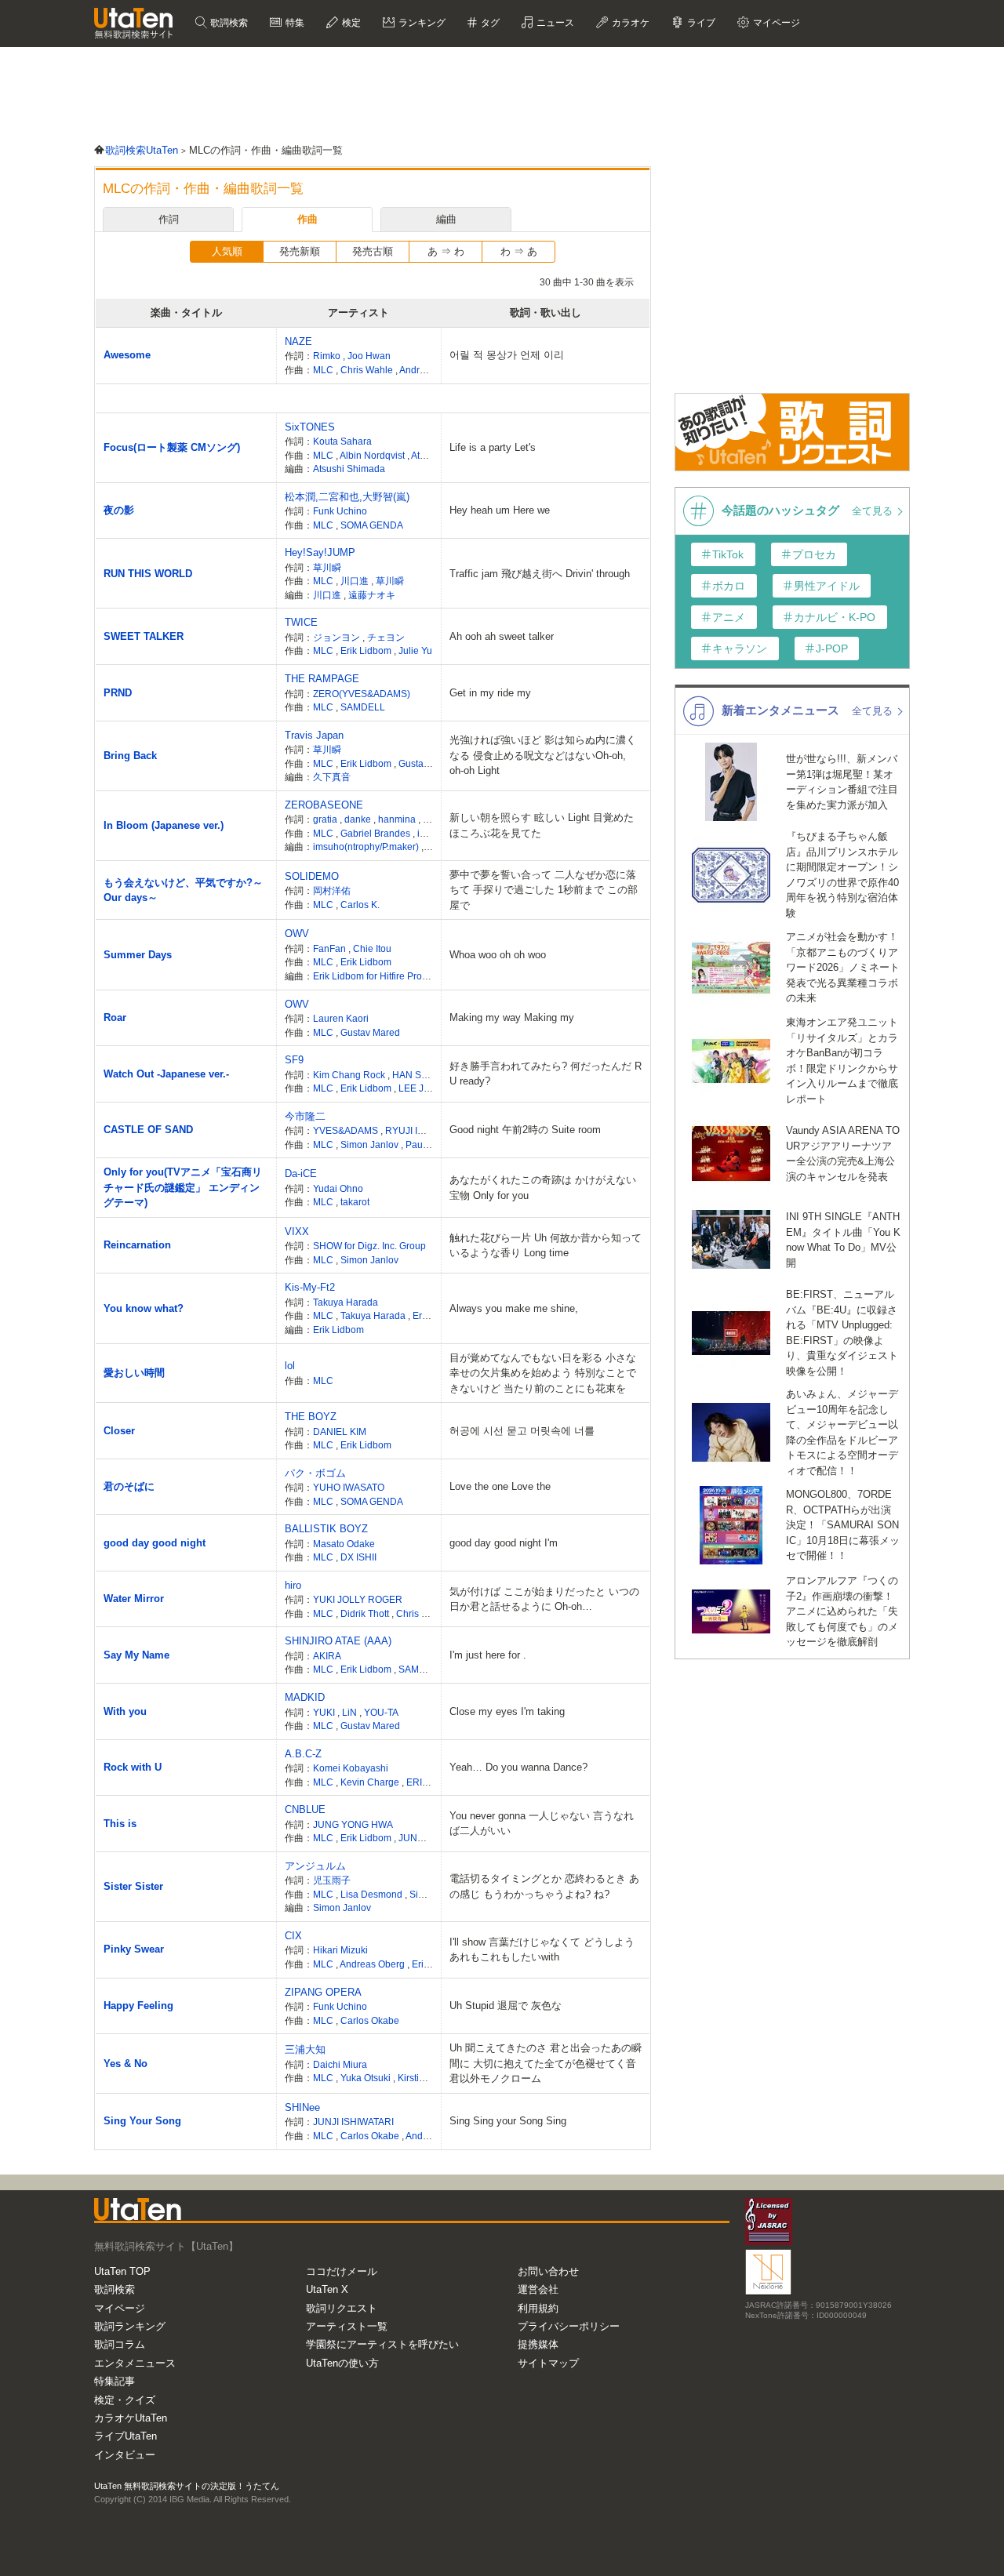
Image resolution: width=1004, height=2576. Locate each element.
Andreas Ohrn (430, 370)
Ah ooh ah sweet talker (502, 636)
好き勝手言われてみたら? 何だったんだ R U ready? (546, 1074)
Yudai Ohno (338, 1188)
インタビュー (125, 2455)
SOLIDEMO (312, 876)
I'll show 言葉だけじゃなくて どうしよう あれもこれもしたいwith (542, 1950)
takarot (355, 1202)
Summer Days (138, 955)
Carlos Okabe (370, 2020)
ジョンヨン (338, 637)
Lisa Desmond (373, 1894)
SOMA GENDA (372, 525)
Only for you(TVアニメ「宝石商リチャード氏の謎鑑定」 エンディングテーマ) (183, 1187)
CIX (293, 1936)
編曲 (446, 219)
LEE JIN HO (425, 1088)
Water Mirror (134, 1599)
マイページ (120, 2308)
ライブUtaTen (125, 2436)
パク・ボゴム (315, 1473)
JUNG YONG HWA (353, 1824)
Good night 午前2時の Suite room (525, 1130)
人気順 (227, 251)
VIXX (297, 1232)
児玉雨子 (332, 1880)
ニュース (554, 23)
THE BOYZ (311, 1417)
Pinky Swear (134, 1949)
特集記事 (115, 2381)
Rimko (328, 356)
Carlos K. (360, 905)
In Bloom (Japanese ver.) (164, 825)
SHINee (302, 2107)
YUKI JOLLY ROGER (358, 1599)
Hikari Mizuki (340, 1950)
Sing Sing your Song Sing (508, 2121)
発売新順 (300, 251)
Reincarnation (137, 1245)
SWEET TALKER (144, 636)
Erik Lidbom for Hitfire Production (383, 976)
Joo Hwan (369, 356)
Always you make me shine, (514, 1308)
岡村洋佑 (332, 890)
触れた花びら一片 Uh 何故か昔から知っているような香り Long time (546, 1246)
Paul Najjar (429, 1144)
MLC (324, 370)
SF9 (294, 1060)
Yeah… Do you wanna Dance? (518, 1767)
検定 (350, 23)
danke (359, 819)
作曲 (307, 219)
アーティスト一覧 (347, 2326)
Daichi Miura (340, 2064)
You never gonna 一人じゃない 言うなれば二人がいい (542, 1824)
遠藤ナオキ (372, 595)
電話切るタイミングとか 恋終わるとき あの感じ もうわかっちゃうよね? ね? (544, 1886)
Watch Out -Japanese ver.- (166, 1074)
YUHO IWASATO (349, 1487)
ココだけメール (342, 2271)
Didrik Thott (366, 1613)
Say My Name (136, 1655)
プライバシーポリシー (569, 2326)
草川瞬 (327, 567)
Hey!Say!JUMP (320, 552)
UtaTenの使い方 (342, 2363)
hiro (293, 1585)
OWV (297, 934)
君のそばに (129, 1486)
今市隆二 (305, 1116)
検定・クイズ (125, 2400)
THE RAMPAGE (322, 679)
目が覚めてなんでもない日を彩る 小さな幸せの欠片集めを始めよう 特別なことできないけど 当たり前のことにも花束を (543, 1373)
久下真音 (332, 777)
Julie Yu (415, 650)
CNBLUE (305, 1809)
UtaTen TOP (122, 2271)
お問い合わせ (548, 2271)
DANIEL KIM (340, 1432)
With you (125, 1711)
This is (120, 1824)
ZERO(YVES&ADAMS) (362, 694)
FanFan (331, 948)
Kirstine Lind (424, 2078)
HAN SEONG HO (429, 1075)
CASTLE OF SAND (148, 1130)
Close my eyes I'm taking (507, 1711)
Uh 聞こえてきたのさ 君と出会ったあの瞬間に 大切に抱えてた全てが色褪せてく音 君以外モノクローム (546, 2063)
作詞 (169, 219)
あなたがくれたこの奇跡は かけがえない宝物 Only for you (543, 1188)
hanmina (398, 819)
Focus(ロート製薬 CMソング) (172, 447)
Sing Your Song (142, 2121)
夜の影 (119, 510)
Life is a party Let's (493, 447)
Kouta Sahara (342, 441)
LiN (351, 1712)
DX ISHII (358, 1557)
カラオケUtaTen (131, 2418)
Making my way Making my (512, 1017)
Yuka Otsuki (367, 2078)
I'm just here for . (488, 1655)
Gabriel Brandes (376, 833)
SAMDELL (363, 707)
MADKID (305, 1697)
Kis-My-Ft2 (310, 1287)
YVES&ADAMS (347, 1130)
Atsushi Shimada (349, 469)
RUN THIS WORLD (148, 574)
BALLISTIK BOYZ (326, 1529)
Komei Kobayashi (351, 1768)
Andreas (425, 2136)
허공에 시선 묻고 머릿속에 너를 (522, 1431)
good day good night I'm (504, 1543)
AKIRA (327, 1656)
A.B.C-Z (303, 1754)
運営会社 (538, 2289)
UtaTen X (327, 2289)
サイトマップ (548, 2363)
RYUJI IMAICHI (418, 1130)
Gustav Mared (428, 763)
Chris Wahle (368, 370)
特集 (294, 23)
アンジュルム (315, 1866)
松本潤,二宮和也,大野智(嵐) (347, 497)
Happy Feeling (138, 2006)
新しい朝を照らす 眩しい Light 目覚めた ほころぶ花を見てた (542, 825)
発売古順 (373, 251)
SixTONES (310, 427)
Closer (119, 1431)
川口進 (356, 581)
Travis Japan (314, 735)
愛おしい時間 (134, 1373)
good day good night (155, 1543)
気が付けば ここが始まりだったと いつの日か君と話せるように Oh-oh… (544, 1599)
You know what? (144, 1308)
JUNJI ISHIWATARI (353, 2122)
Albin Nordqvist (373, 455)
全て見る (874, 511)
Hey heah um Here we (500, 510)
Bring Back (130, 756)
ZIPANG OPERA (323, 1992)
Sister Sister (133, 1886)
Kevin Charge (371, 1782)
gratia (326, 819)
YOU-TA (381, 1712)
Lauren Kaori (341, 1018)
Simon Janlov (371, 1144)
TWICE (301, 622)
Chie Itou (372, 948)
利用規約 (538, 2308)
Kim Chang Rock (350, 1075)
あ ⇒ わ (446, 251)
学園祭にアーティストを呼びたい (382, 2344)
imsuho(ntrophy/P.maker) (367, 847)
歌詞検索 (228, 23)
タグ (489, 23)
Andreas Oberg (373, 1964)
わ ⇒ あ (519, 251)
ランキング (421, 23)
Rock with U (133, 1767)
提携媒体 (538, 2344)
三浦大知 (305, 2049)
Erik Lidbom (367, 650)
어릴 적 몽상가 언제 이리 (507, 355)
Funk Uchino (340, 511)
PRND (118, 693)
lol (290, 1366)
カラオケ (629, 23)
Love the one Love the (500, 1486)
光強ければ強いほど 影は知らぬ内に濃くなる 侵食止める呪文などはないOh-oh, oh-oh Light (543, 755)
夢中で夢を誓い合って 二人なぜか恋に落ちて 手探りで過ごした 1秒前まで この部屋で (544, 890)
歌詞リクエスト (342, 2308)
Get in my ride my (490, 693)
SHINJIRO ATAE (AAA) (338, 1641)
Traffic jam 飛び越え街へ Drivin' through (540, 574)
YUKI (325, 1712)
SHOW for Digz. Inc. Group (369, 1246)
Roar (115, 1017)
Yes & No (125, 2064)
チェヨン (386, 637)
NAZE (298, 342)
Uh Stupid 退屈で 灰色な (506, 2006)
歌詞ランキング (130, 2326)
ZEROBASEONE (324, 805)
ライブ (700, 23)
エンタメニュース (135, 2363)
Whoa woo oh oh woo (498, 955)
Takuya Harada (346, 1302)
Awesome (127, 355)
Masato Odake (344, 1544)
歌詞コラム (120, 2344)
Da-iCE (301, 1174)
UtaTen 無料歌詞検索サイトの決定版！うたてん (187, 2486)
